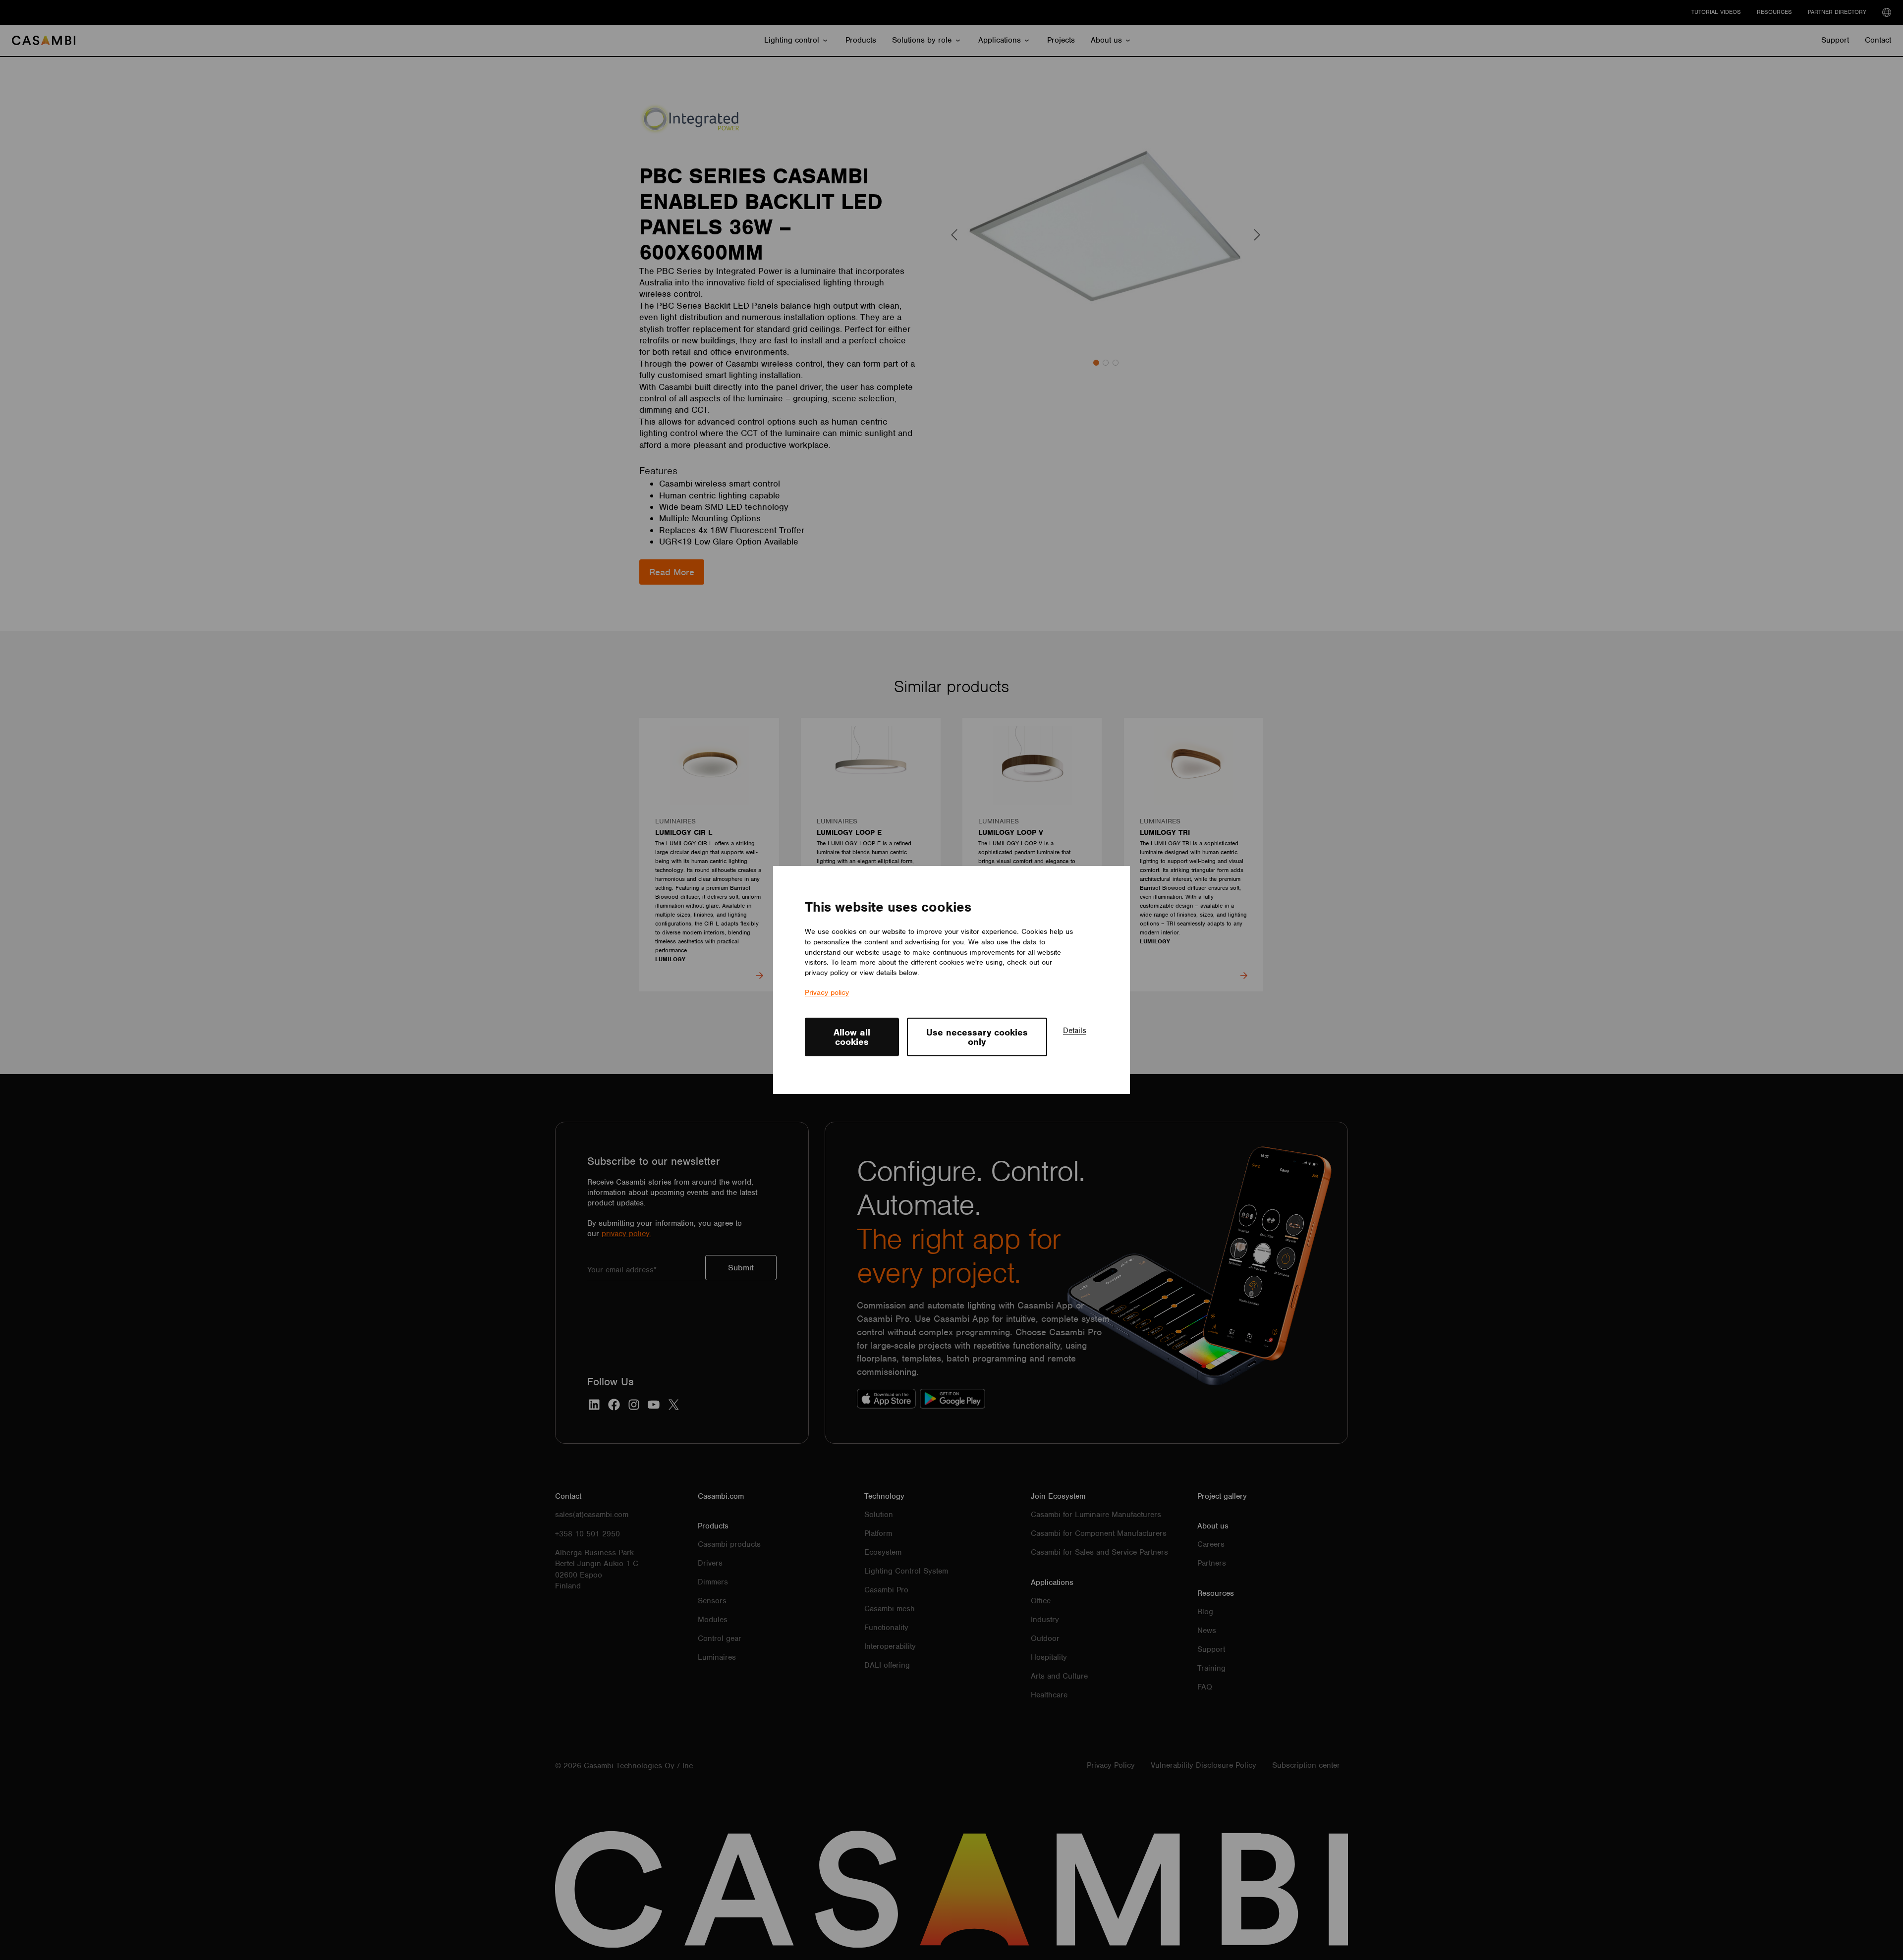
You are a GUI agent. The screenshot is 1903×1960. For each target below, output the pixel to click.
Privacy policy (827, 992)
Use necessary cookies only (977, 1037)
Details (1075, 1031)
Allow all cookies (852, 1037)
